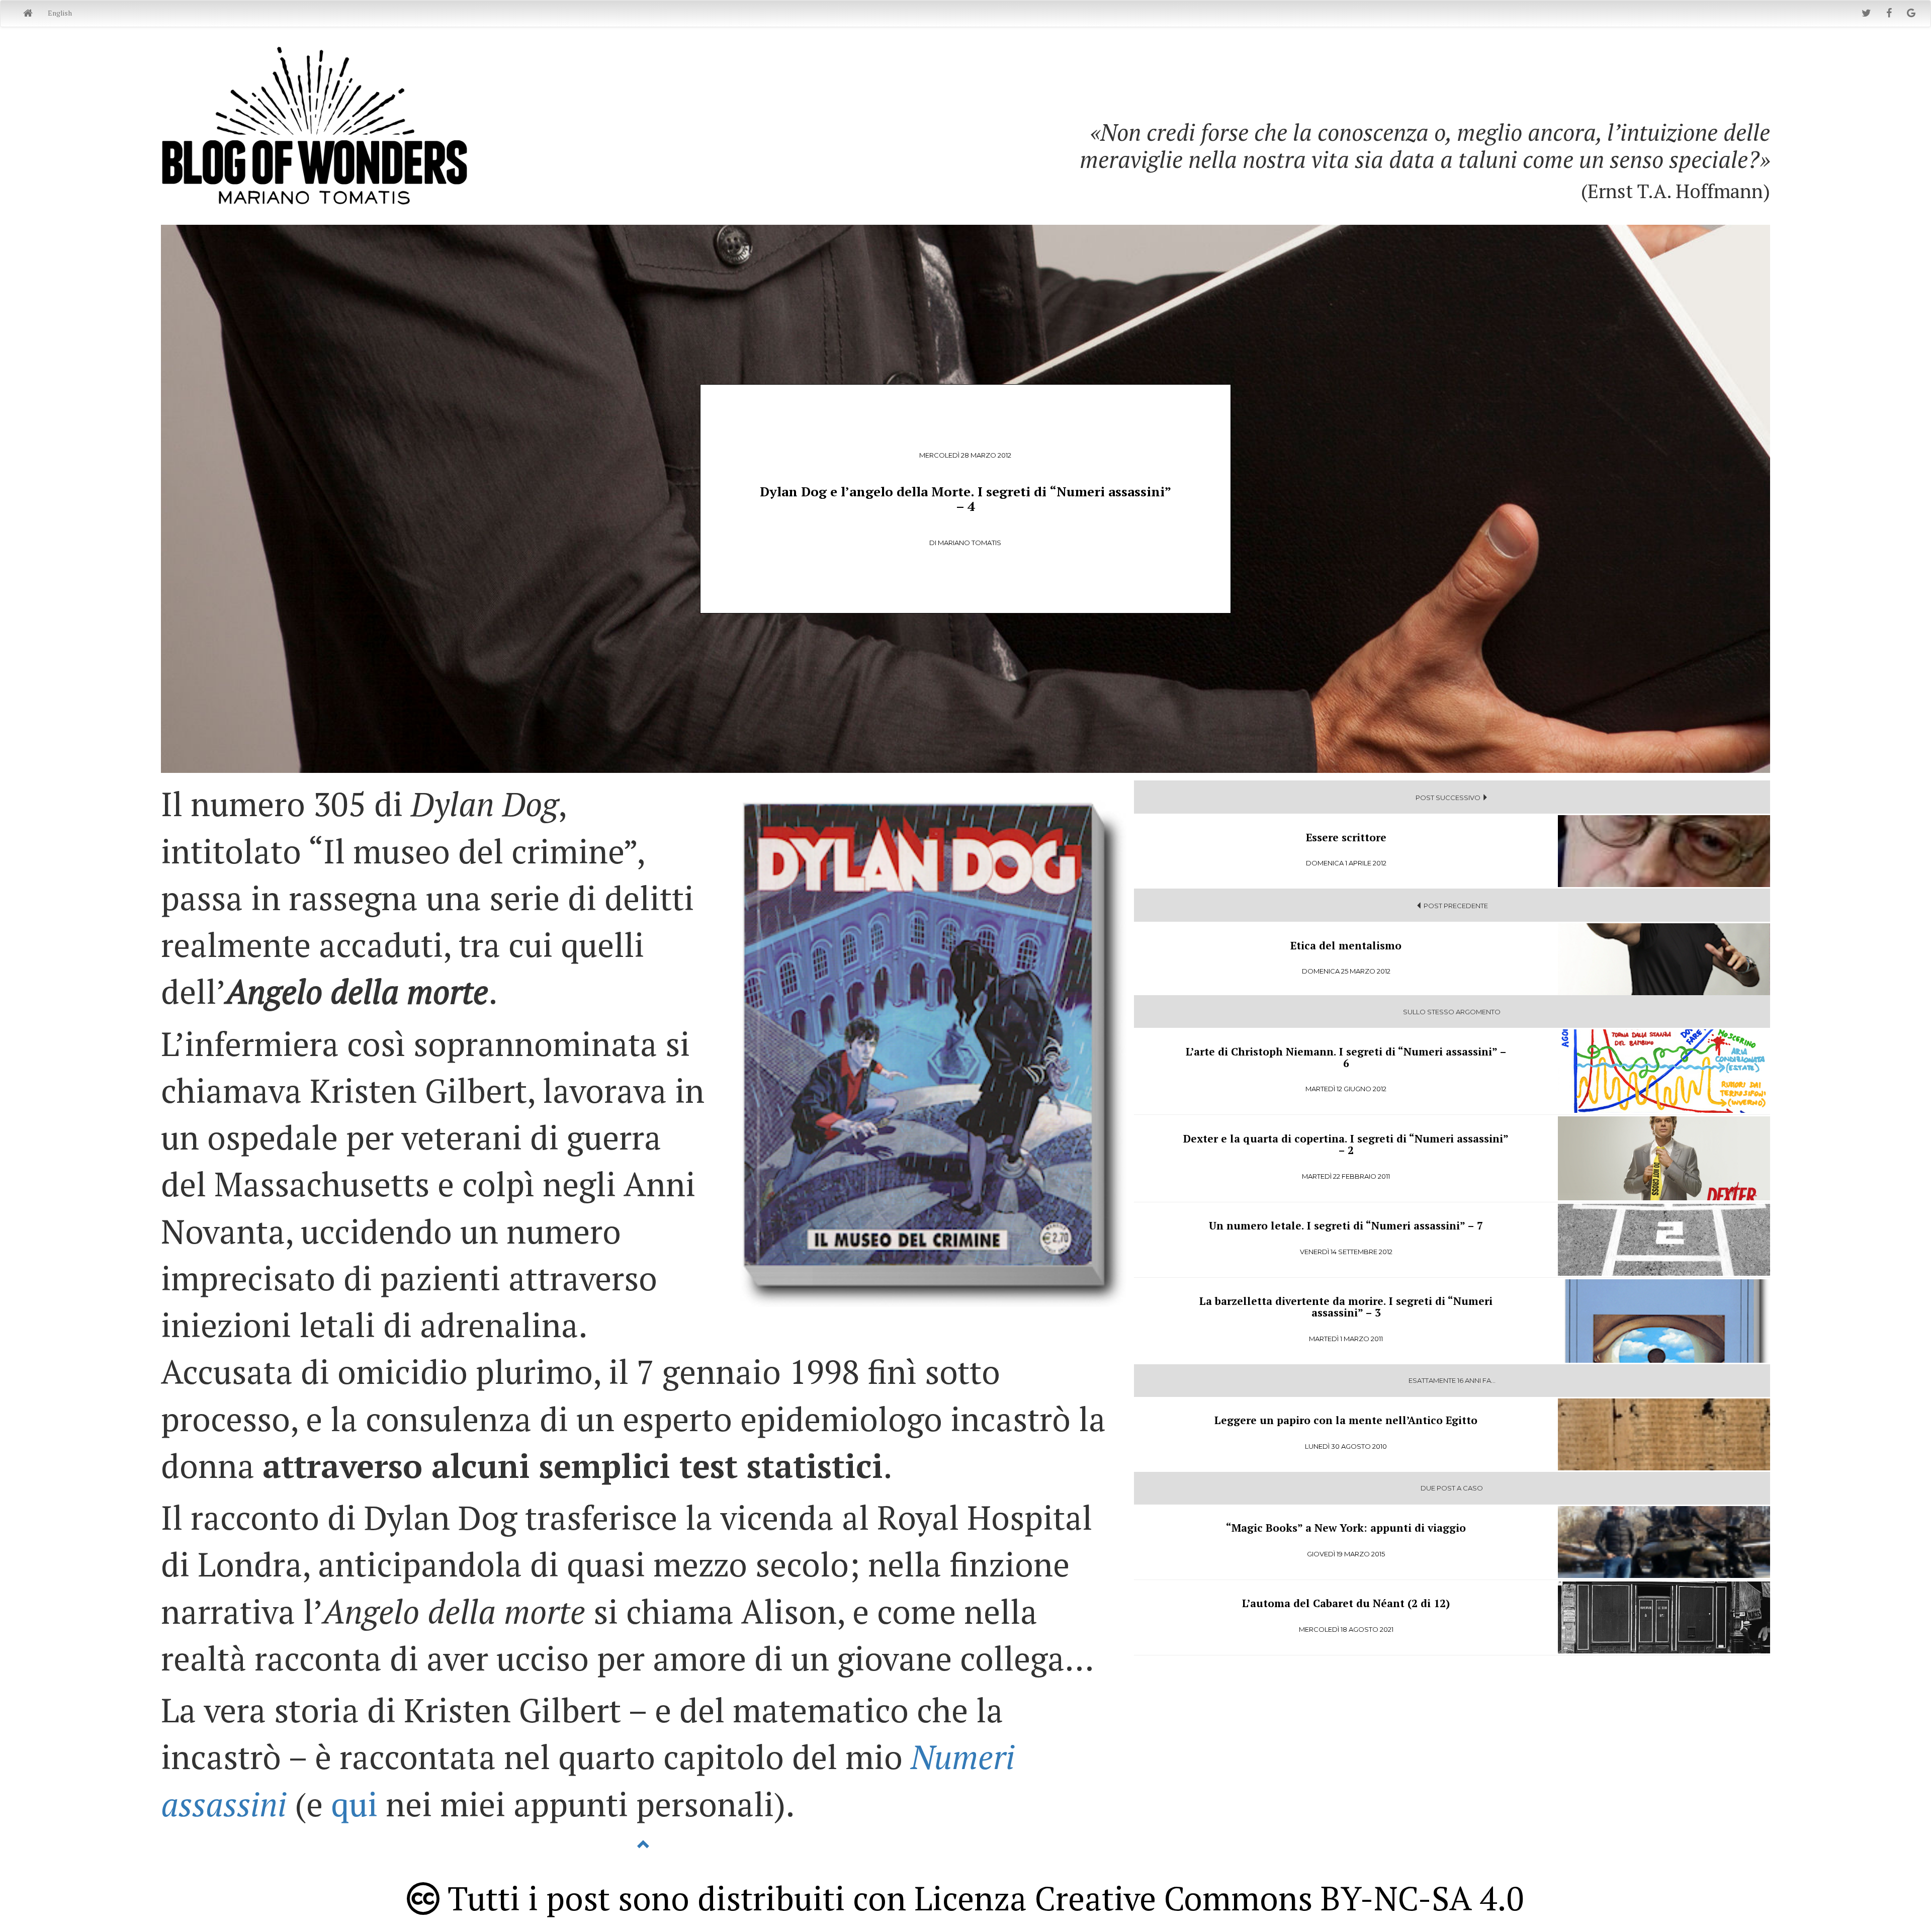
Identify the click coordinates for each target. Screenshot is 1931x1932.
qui (354, 1804)
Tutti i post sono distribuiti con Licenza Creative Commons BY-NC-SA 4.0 (982, 1898)
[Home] (28, 14)
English (60, 13)
